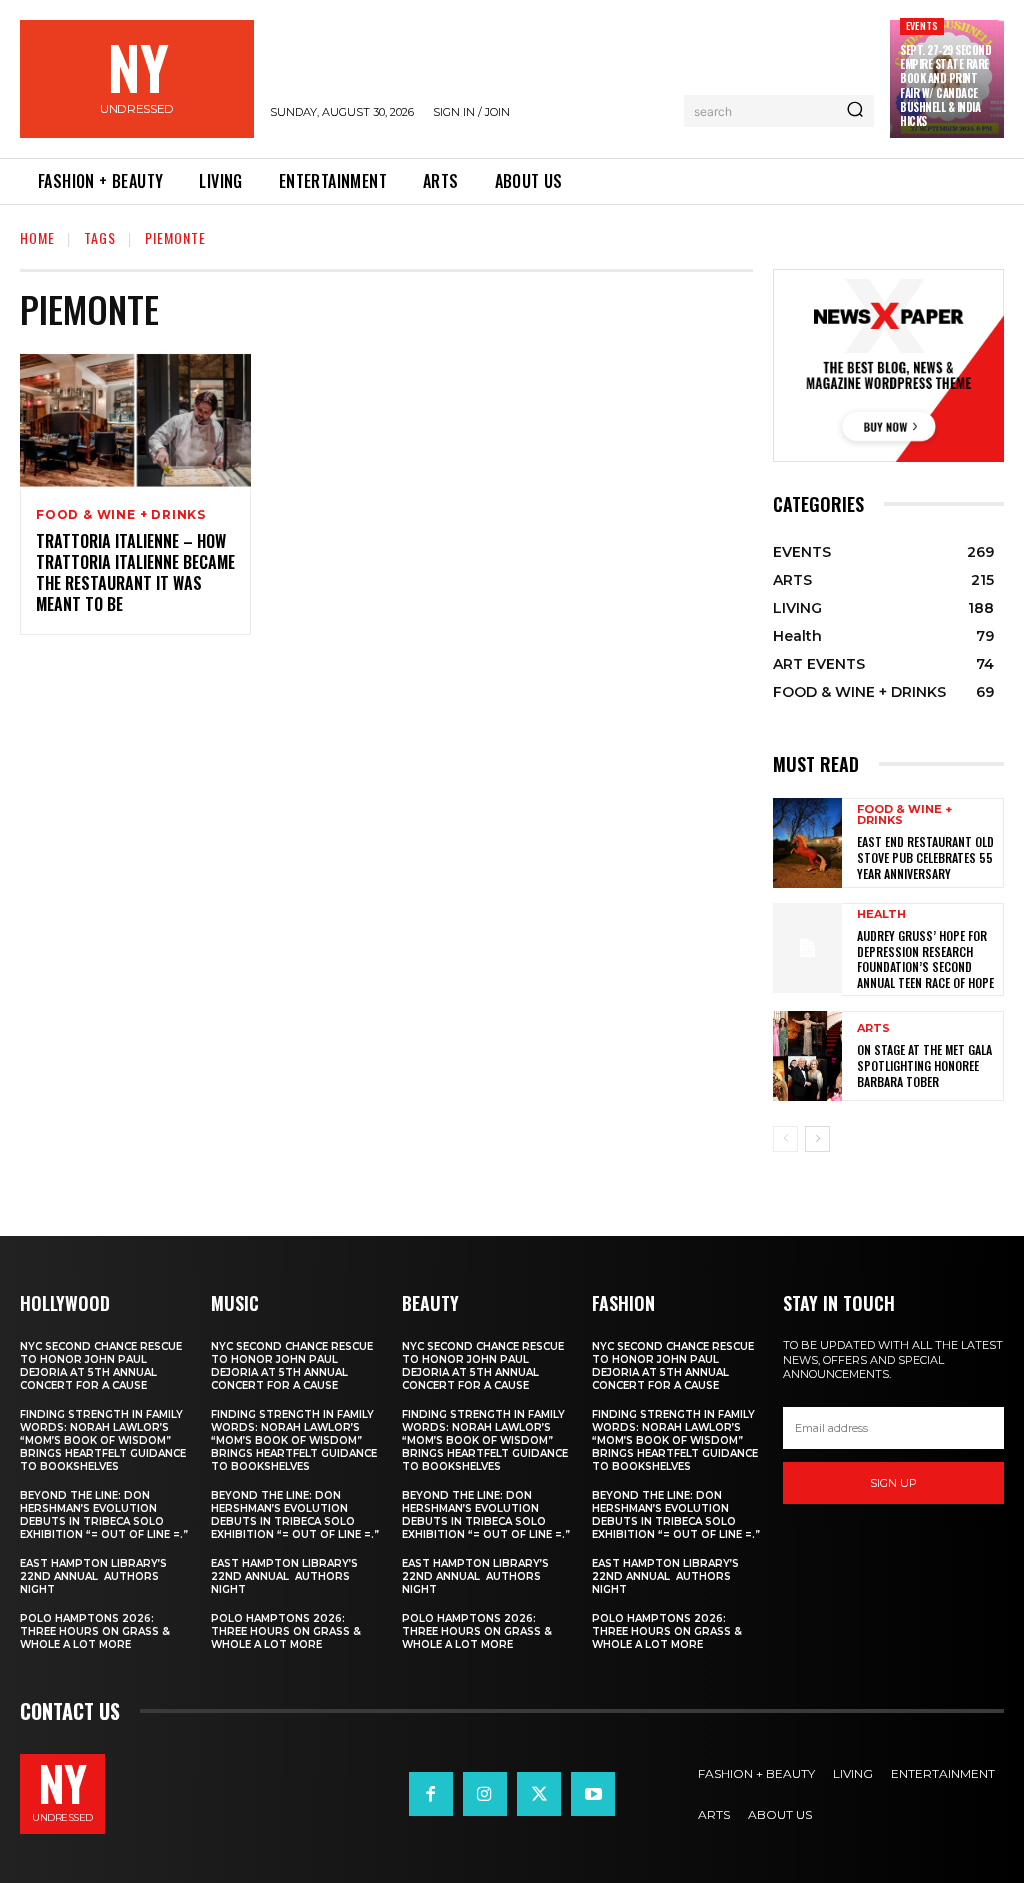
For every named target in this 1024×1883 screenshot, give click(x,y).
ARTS (873, 1028)
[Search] (855, 111)
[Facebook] (431, 1794)
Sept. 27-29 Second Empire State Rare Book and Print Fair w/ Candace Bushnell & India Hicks (945, 85)
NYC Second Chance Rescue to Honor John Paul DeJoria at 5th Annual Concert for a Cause (101, 1366)
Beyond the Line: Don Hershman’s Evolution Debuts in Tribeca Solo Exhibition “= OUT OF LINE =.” (104, 1515)
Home (37, 237)
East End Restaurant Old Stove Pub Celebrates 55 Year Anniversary (925, 857)
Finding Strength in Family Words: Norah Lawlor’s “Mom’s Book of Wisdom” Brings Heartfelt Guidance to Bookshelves (103, 1440)
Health (881, 914)
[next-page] (817, 1139)
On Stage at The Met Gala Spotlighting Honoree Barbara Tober (924, 1065)
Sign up (893, 1483)
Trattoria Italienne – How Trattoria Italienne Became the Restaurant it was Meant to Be (135, 572)
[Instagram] (485, 1794)
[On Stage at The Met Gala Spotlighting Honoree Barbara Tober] (807, 1056)
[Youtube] (593, 1794)
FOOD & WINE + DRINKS (121, 515)
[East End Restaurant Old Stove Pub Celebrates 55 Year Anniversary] (807, 843)
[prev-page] (785, 1139)
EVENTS (922, 25)
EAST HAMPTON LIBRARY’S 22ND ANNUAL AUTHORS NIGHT (93, 1576)
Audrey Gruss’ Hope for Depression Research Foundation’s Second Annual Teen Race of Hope (925, 959)
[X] (539, 1794)
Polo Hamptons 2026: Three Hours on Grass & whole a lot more (95, 1631)
